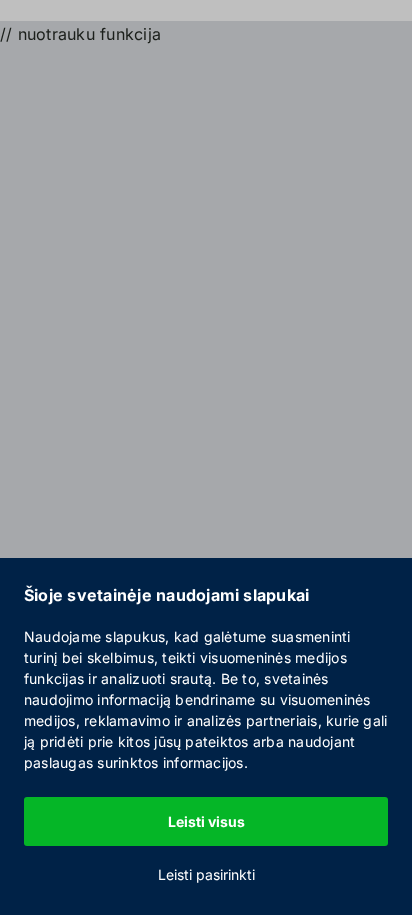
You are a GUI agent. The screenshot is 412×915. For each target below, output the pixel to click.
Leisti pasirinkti (206, 874)
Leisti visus (206, 821)
